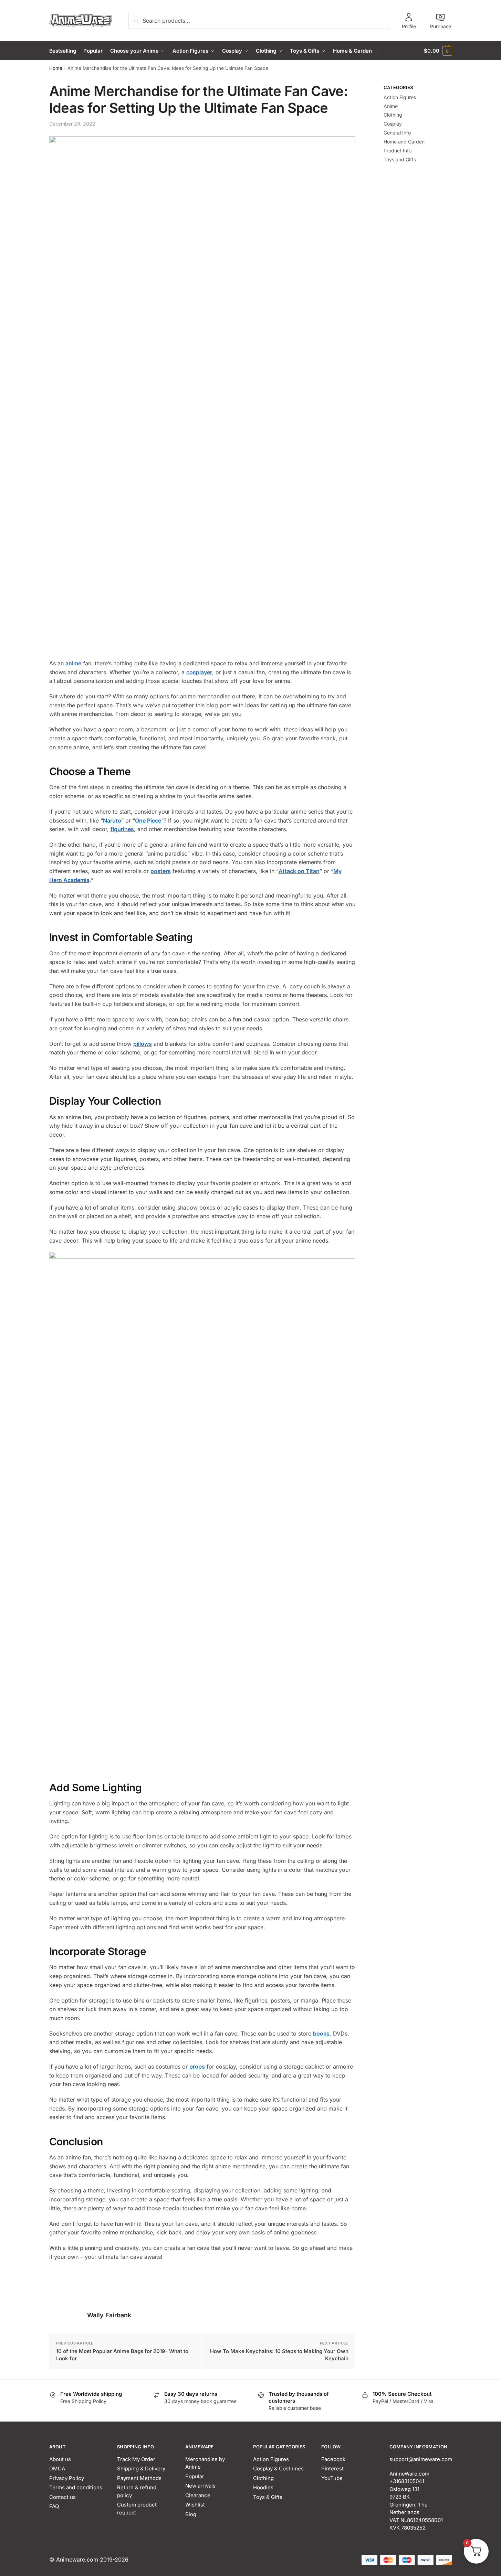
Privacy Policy (67, 2478)
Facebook (333, 2459)
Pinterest (332, 2468)
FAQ (54, 2506)
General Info (397, 133)
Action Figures (400, 97)
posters (161, 871)
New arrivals (200, 2486)
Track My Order (136, 2459)
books (321, 2033)
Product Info (398, 151)
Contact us (62, 2497)
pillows (143, 1044)
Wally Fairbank (109, 2315)
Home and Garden (404, 142)
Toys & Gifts (268, 2497)
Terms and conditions (76, 2487)
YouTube (332, 2478)
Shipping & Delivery (141, 2468)
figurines (122, 829)
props (197, 2067)
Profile (409, 26)
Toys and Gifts (400, 159)
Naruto (112, 820)
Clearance (198, 2495)
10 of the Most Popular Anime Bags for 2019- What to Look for (122, 2355)
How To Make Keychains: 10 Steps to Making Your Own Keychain (279, 2355)
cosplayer (199, 672)
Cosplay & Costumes (278, 2468)
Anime (391, 106)
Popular (195, 2476)
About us (60, 2459)
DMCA (57, 2468)
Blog (191, 2514)
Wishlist (195, 2505)
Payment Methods (139, 2478)
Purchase (441, 26)
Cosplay (393, 124)
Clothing (393, 115)
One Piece (148, 820)
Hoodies (263, 2487)
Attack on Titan (299, 871)
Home (56, 68)
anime (73, 663)
